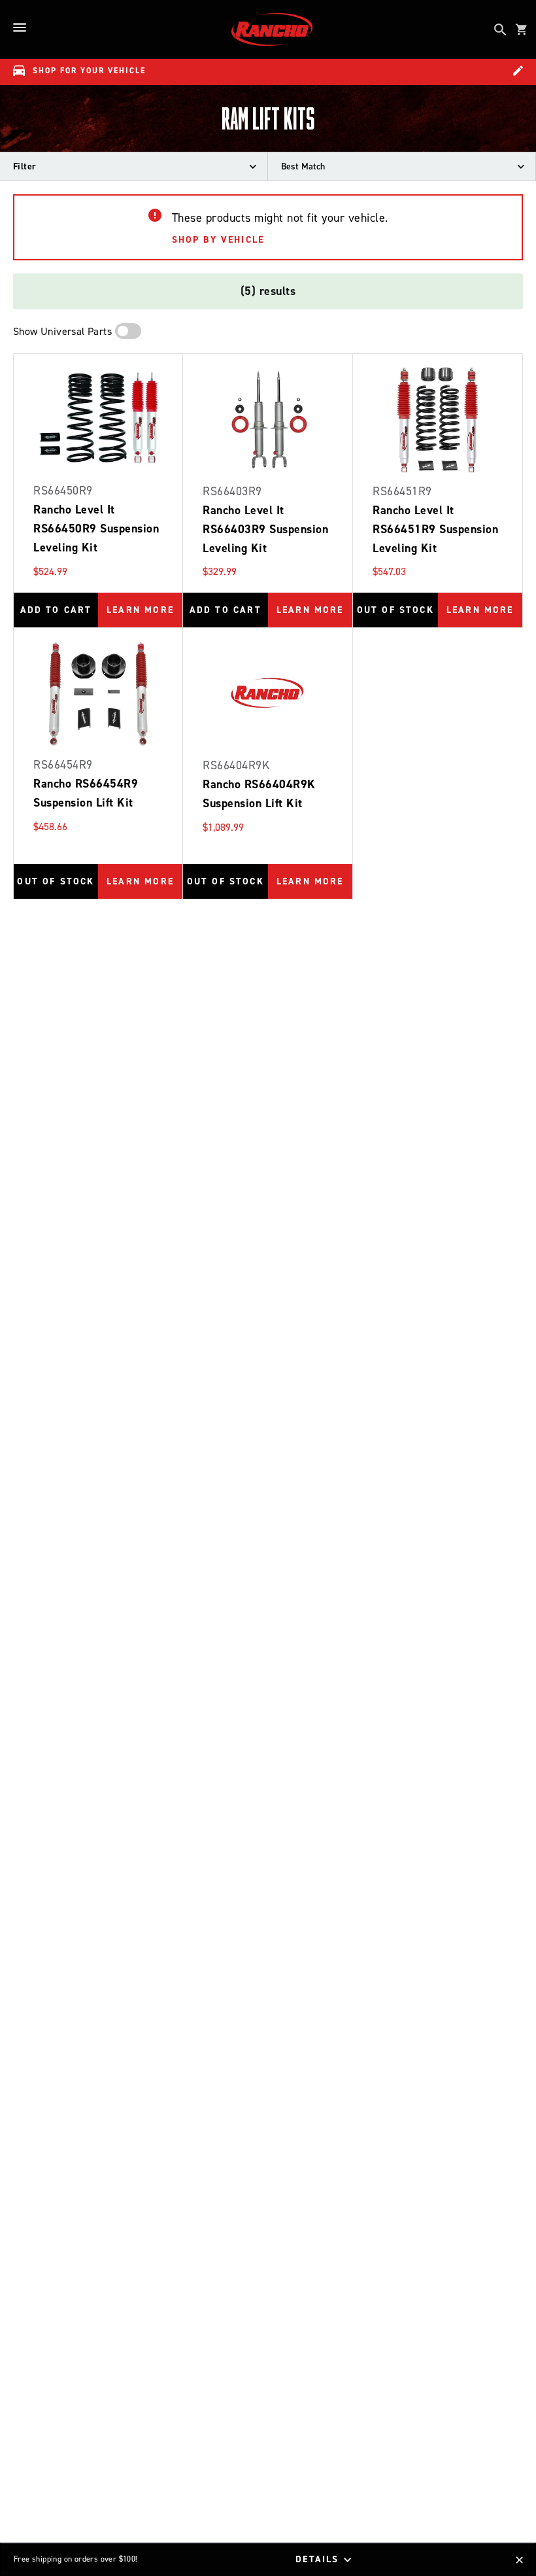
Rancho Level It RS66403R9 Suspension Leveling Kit (265, 529)
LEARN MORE (140, 610)
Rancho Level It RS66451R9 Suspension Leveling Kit (435, 529)
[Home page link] (272, 29)
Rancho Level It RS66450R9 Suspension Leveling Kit (96, 529)
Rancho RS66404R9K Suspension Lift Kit (259, 794)
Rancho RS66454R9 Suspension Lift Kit (86, 793)
